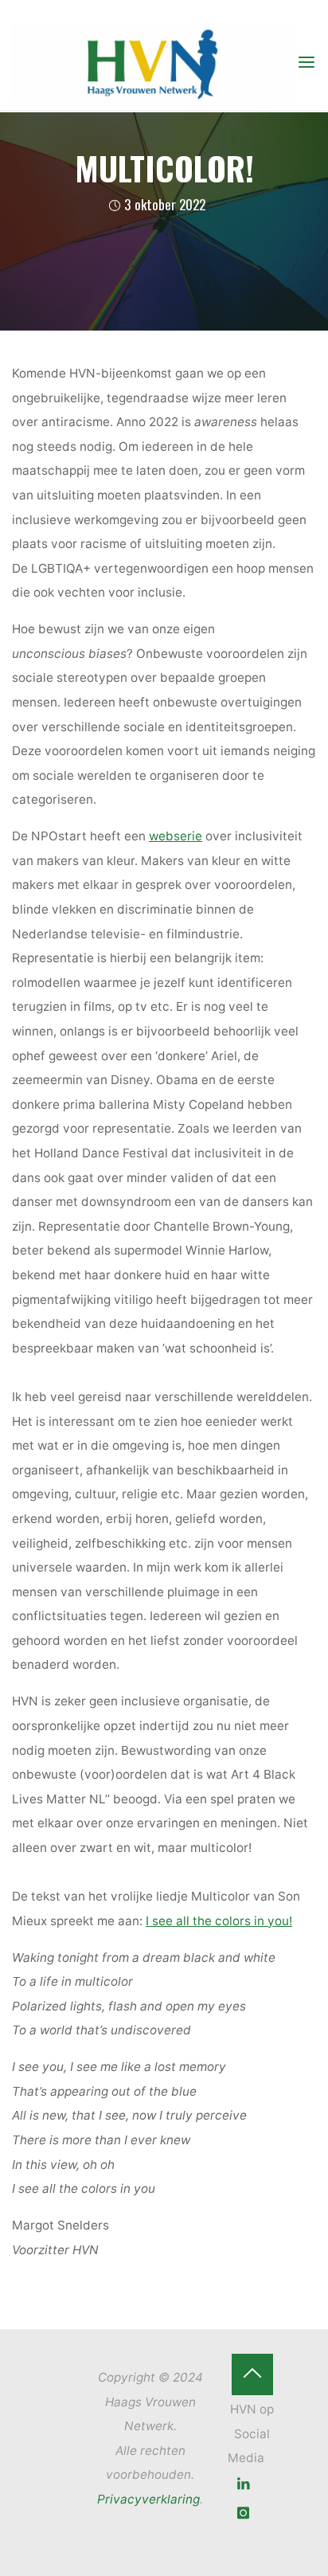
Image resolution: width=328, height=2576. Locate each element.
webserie (176, 836)
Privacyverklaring (148, 2499)
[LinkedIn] (244, 2484)
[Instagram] (244, 2513)
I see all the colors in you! (219, 1920)
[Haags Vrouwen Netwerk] (154, 62)
